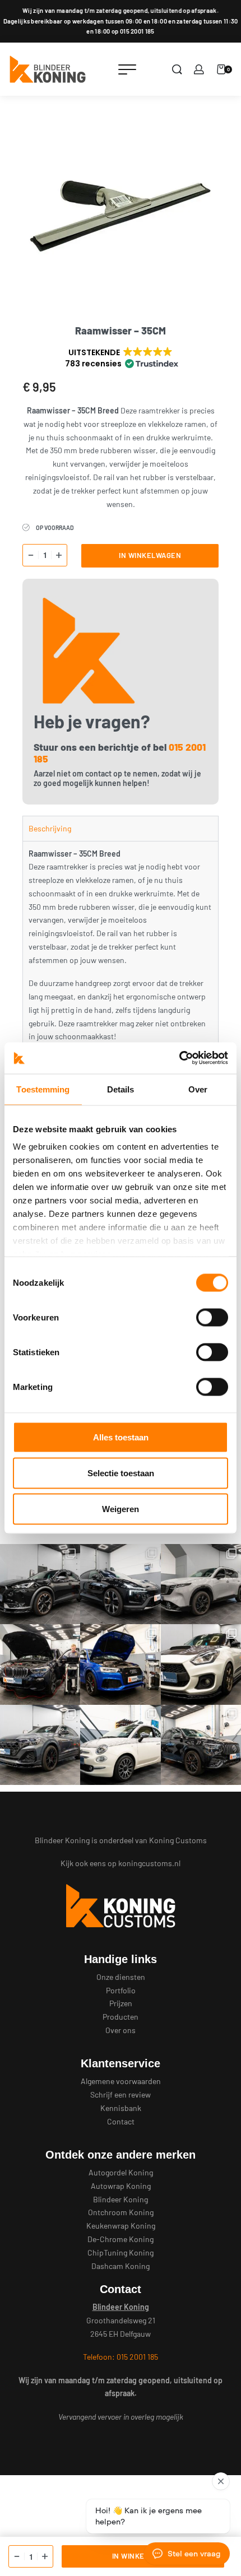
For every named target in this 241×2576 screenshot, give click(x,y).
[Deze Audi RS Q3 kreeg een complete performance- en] (120, 1664)
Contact (121, 2121)
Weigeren (121, 1508)
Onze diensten (121, 1977)
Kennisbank (121, 2108)
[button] (121, 358)
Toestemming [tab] (43, 1089)
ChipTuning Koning (121, 2252)
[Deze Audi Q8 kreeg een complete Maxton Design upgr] (40, 1745)
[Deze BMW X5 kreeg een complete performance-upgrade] (40, 1664)
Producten (121, 2017)
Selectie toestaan (121, 1473)
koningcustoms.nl (149, 1863)
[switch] (212, 1317)
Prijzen (121, 2003)
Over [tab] (198, 1089)
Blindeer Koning (121, 2199)
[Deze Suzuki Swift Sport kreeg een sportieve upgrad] (201, 1664)
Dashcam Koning (121, 2266)
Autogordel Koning (121, 2172)
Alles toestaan (121, 1437)
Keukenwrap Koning (121, 2226)
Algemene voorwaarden (121, 2081)
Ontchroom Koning (121, 2212)
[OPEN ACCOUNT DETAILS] (199, 69)
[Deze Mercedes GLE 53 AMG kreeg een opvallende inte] (201, 1745)
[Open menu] (127, 69)
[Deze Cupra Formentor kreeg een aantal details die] (40, 1584)
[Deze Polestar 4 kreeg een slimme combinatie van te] (120, 1584)
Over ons (121, 2030)
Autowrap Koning (121, 2186)
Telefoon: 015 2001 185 (121, 2357)
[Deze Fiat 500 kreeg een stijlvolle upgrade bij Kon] (120, 1745)
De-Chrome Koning (121, 2239)
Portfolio (121, 1990)
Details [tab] (121, 1089)
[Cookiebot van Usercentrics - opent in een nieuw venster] (179, 1058)
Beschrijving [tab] (50, 828)
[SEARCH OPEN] (177, 69)
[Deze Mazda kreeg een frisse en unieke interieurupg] (201, 1584)
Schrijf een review (121, 2094)
